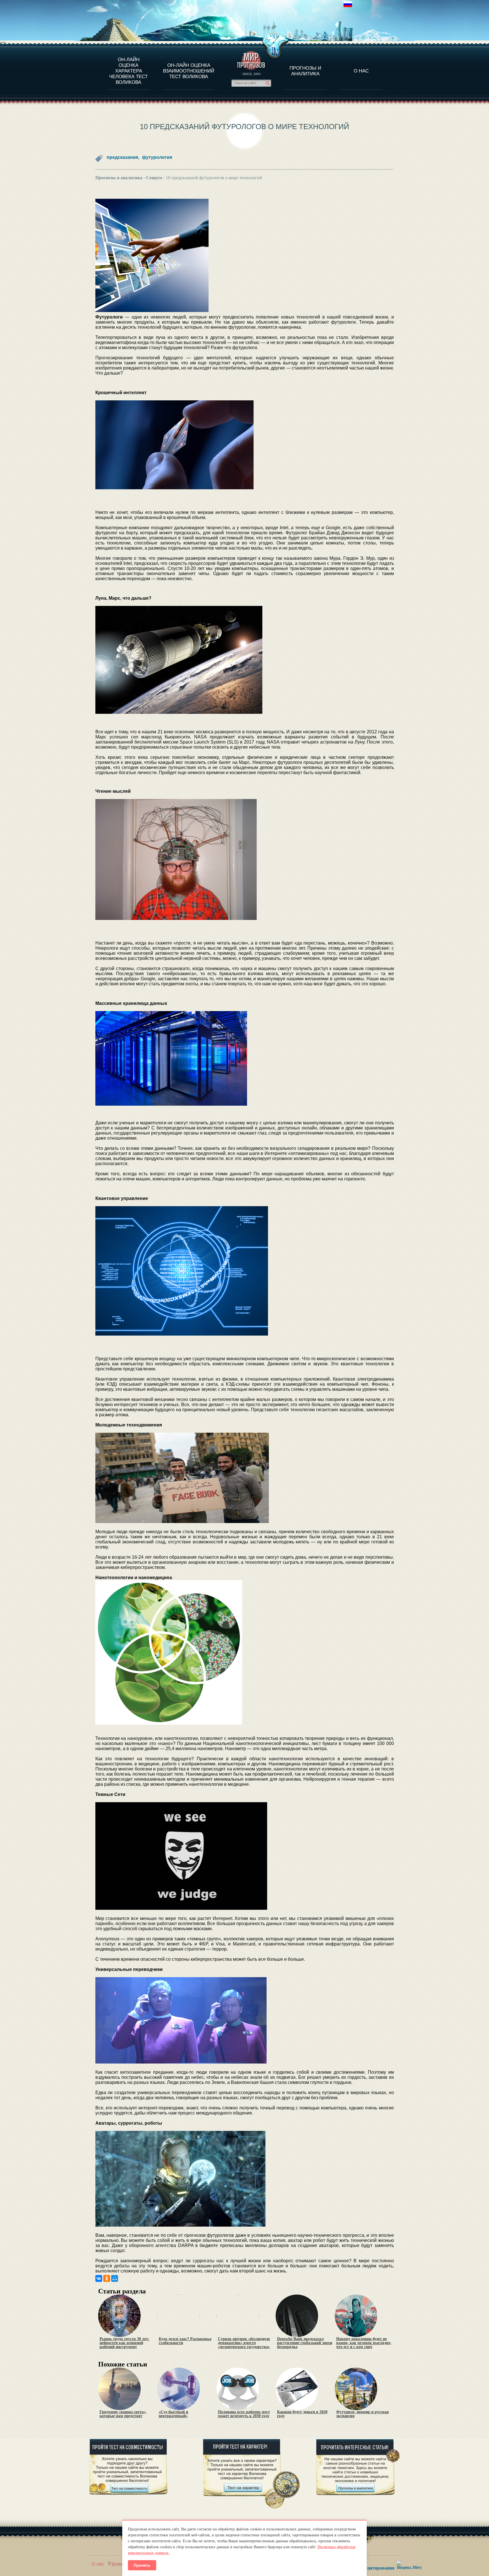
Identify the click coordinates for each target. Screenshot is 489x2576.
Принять (142, 2565)
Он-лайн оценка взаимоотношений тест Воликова (189, 71)
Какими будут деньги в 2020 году (302, 2414)
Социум (154, 178)
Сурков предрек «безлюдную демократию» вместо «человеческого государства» (244, 2343)
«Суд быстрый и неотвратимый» (173, 2414)
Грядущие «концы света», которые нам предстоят (123, 2414)
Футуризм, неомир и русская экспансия (363, 2414)
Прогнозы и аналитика (305, 71)
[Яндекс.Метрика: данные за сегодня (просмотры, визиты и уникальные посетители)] (409, 2565)
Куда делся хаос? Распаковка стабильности (185, 2341)
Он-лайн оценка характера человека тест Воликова (128, 71)
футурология (157, 157)
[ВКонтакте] (99, 2278)
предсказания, (123, 157)
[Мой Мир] (115, 2278)
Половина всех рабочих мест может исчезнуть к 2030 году (244, 2414)
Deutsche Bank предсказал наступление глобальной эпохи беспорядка (305, 2343)
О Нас (361, 71)
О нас (98, 2564)
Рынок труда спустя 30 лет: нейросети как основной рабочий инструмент (125, 2343)
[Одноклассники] (107, 2278)
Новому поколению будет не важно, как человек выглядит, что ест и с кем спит (364, 2343)
